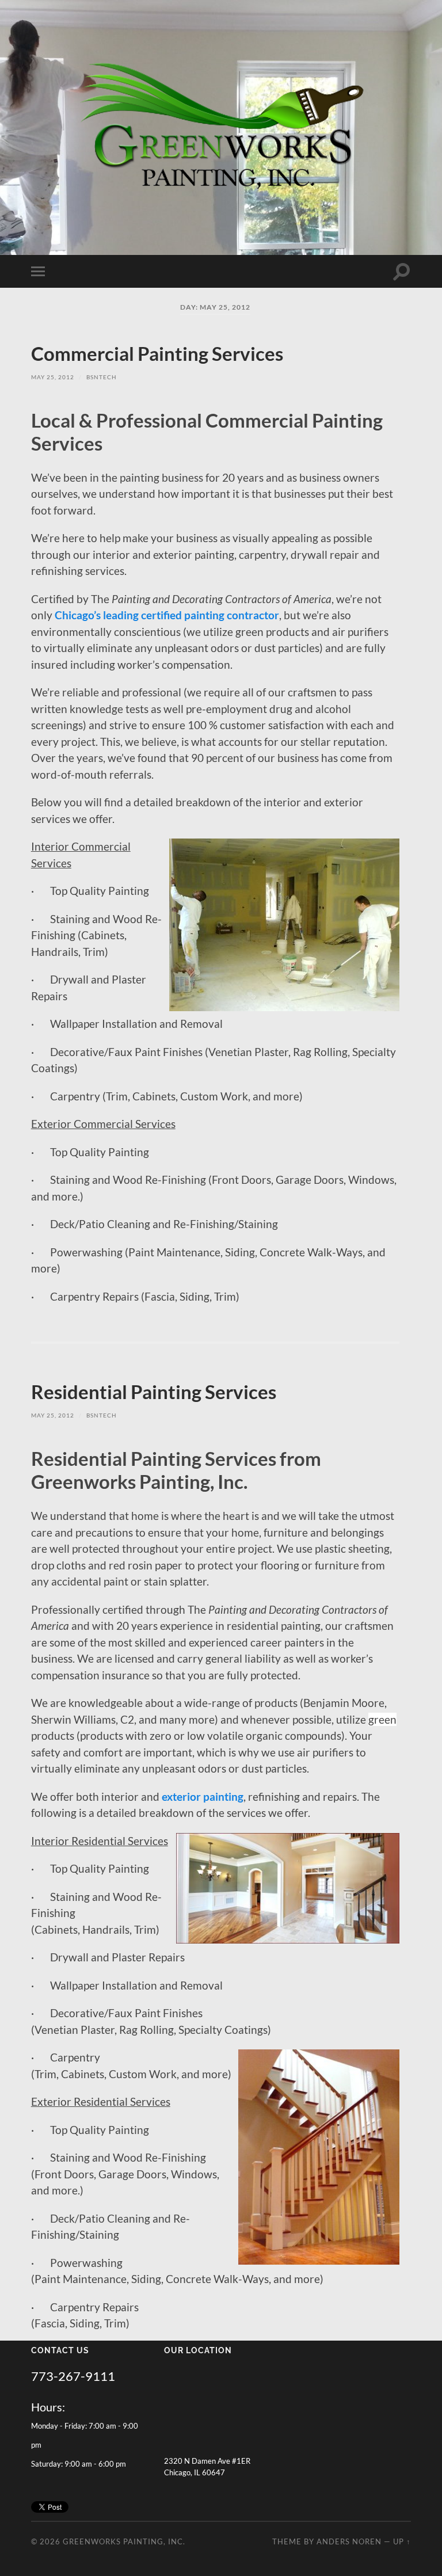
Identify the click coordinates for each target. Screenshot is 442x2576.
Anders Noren (349, 2541)
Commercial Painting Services (157, 354)
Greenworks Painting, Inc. (124, 2541)
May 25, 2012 (53, 377)
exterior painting (203, 1796)
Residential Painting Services (154, 1392)
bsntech (102, 377)
